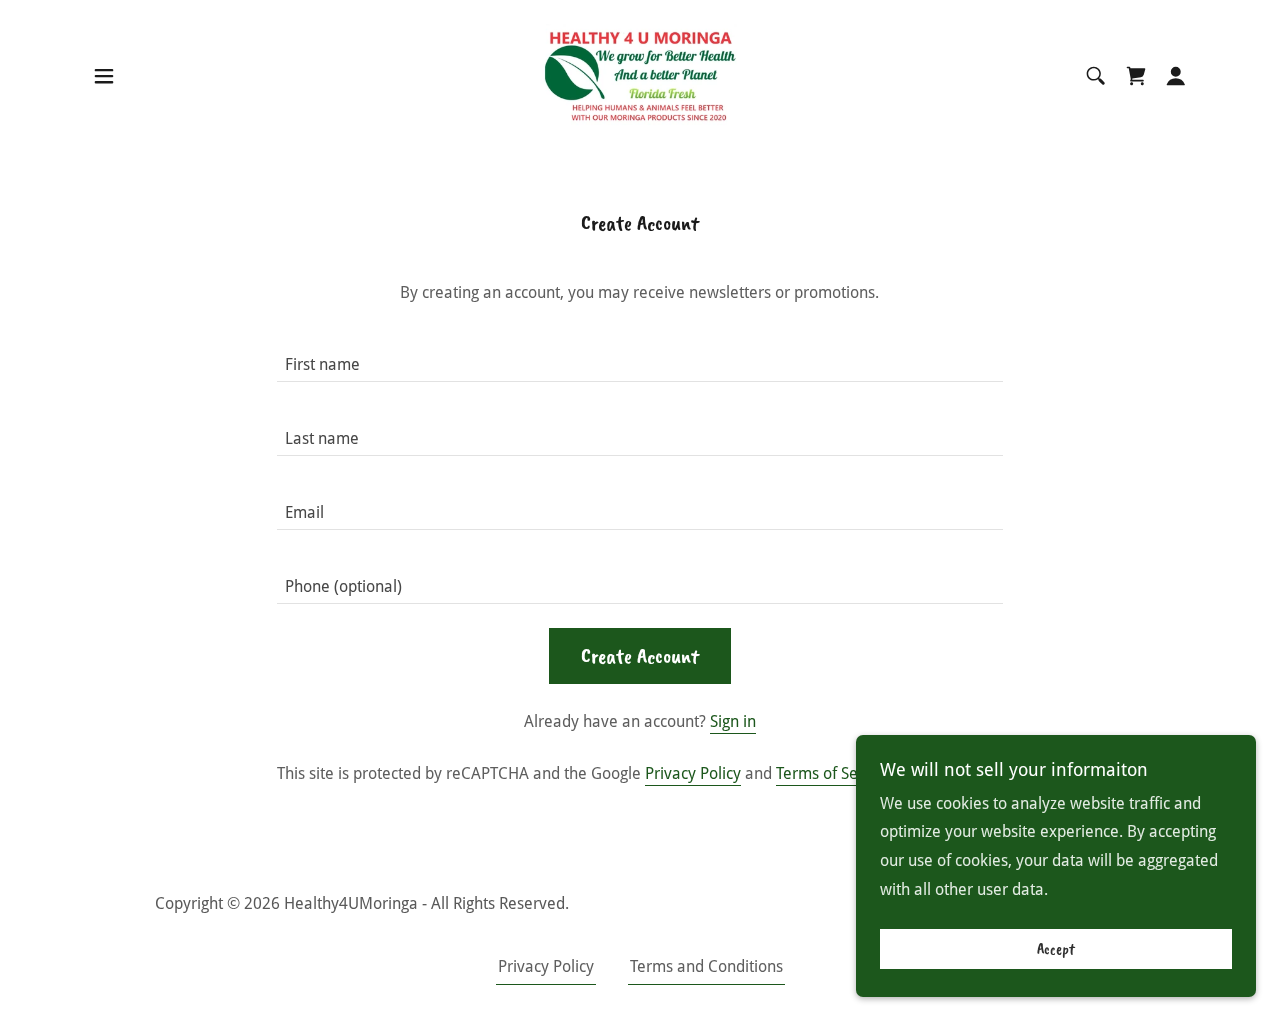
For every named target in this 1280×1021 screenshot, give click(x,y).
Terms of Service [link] (834, 773)
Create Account (640, 656)
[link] (640, 74)
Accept (1056, 949)
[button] (104, 76)
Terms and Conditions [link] (706, 966)
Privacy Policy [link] (693, 773)
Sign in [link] (733, 721)
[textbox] (639, 357)
